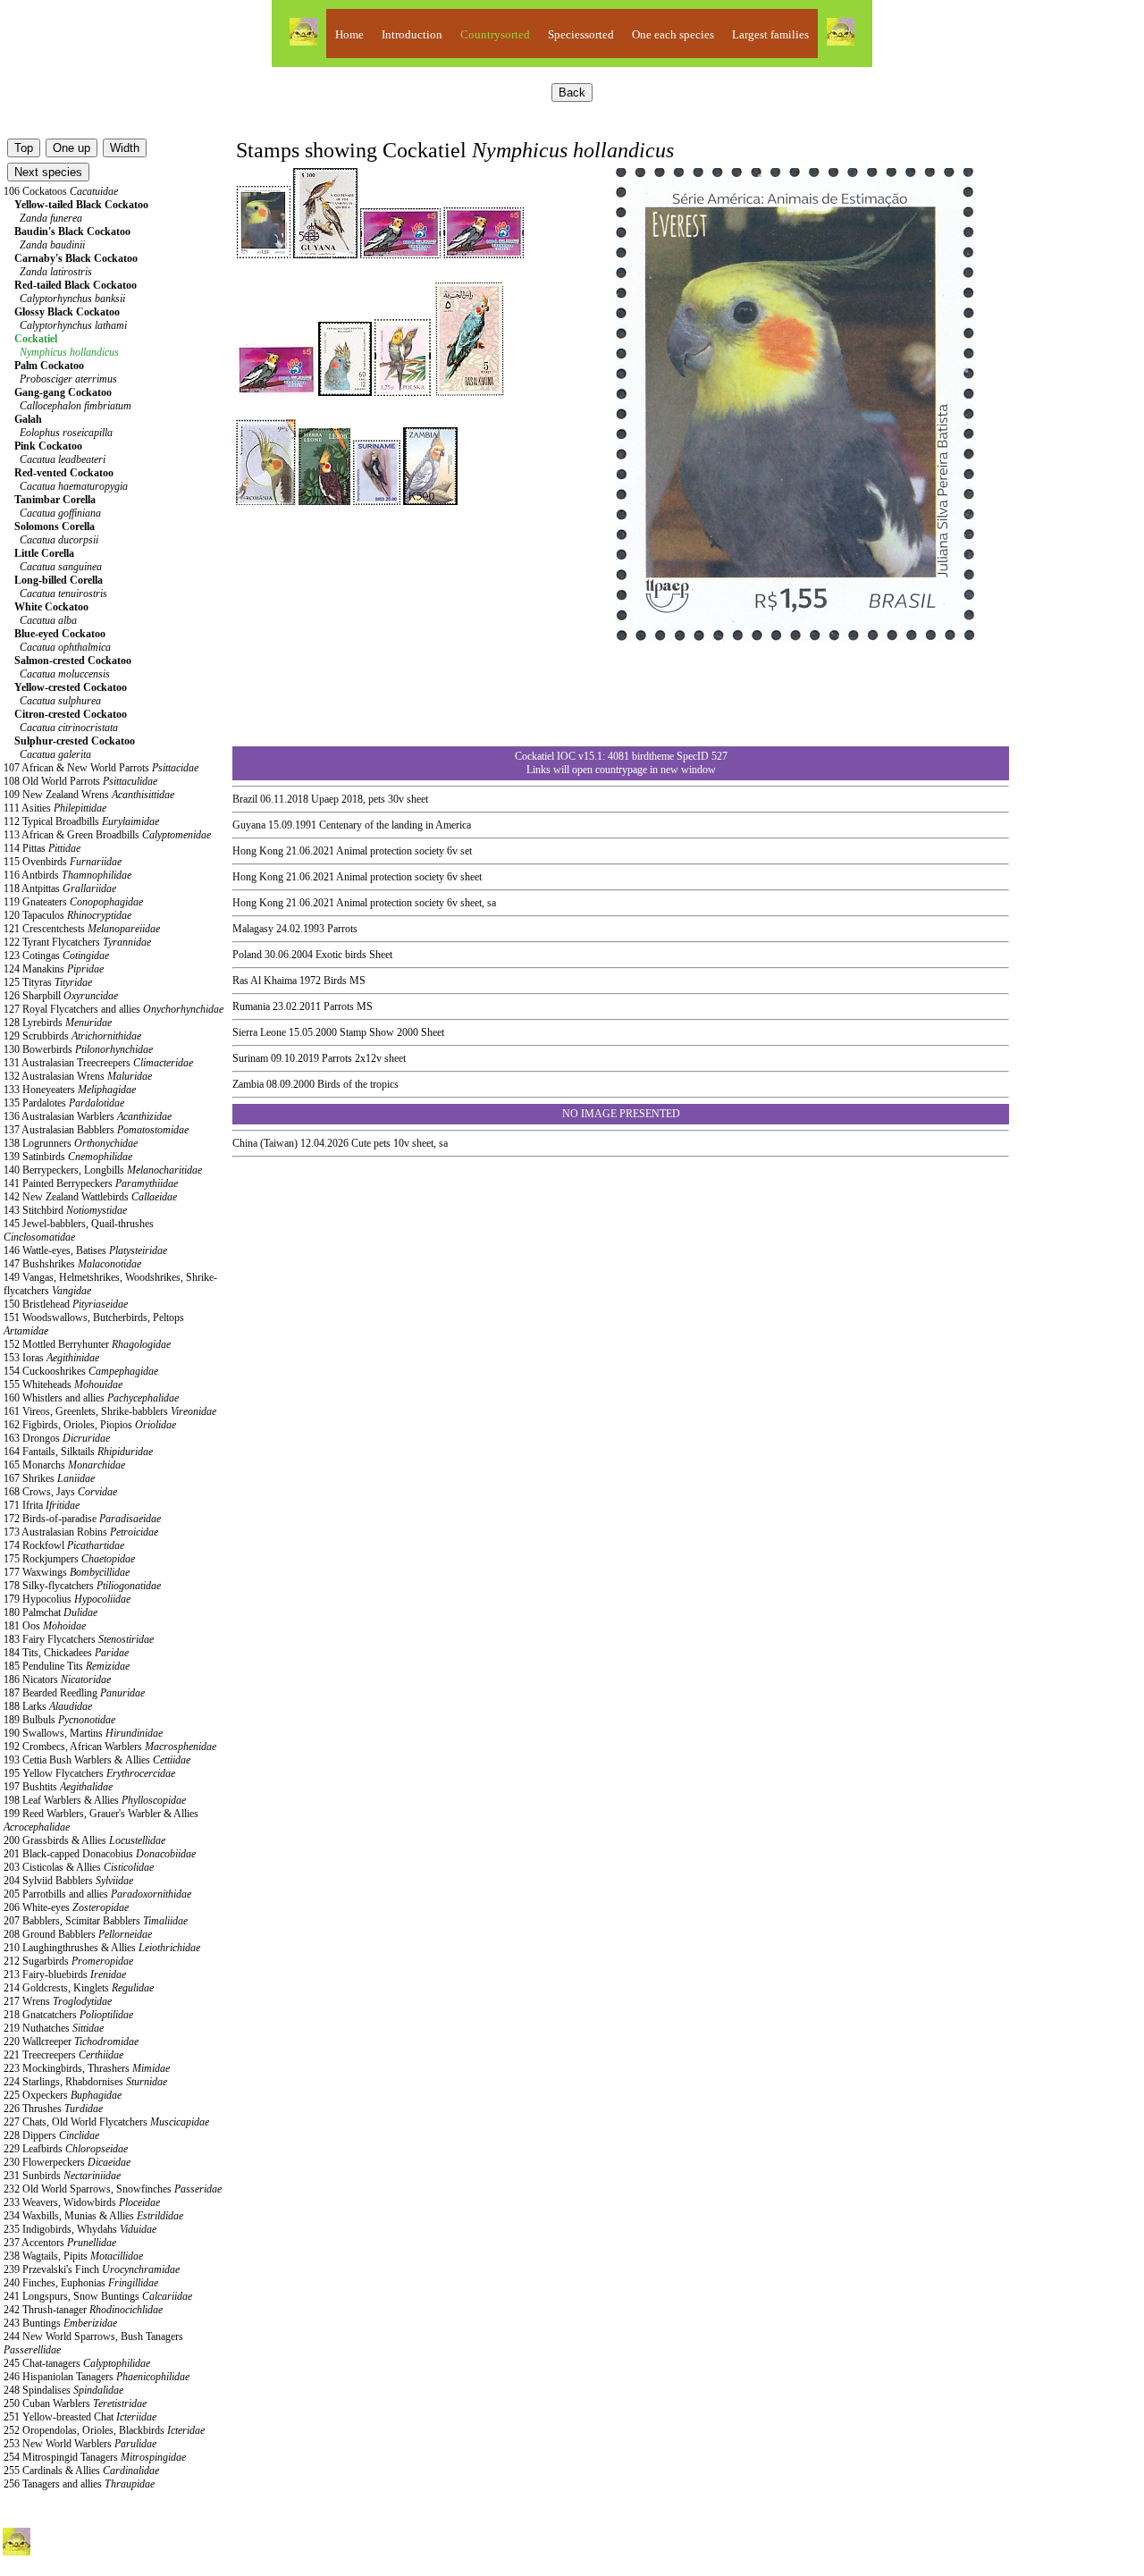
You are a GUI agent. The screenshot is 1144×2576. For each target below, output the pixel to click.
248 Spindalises (63, 2390)
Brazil (245, 799)
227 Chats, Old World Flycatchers (106, 2122)
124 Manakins (54, 969)
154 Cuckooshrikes (81, 1371)
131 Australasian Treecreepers (98, 1063)
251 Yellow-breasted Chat (80, 2417)
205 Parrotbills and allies (97, 1894)
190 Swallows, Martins (83, 1733)
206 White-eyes (66, 1907)
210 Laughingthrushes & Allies (102, 1948)
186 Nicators (57, 1679)
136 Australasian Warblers (88, 1116)
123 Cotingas (56, 955)
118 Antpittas (60, 888)
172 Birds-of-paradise (82, 1519)
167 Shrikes (49, 1478)
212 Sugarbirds (68, 1961)
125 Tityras (48, 982)
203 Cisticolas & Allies (79, 1867)
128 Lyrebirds (58, 1023)
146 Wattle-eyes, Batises (85, 1250)
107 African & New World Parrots (101, 768)
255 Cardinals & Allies (81, 2471)
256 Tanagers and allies (79, 2484)
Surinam (250, 1058)
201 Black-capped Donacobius (100, 1854)
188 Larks (48, 1706)
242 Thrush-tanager (83, 2310)
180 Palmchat (50, 1612)
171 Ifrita (42, 1505)
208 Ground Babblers (78, 1934)
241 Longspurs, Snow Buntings (98, 2296)
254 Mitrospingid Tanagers (95, 2457)
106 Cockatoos (61, 191)
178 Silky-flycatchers (82, 1586)
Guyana (249, 825)
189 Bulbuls (59, 1720)
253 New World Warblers (80, 2444)
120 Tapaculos (67, 915)
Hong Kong (258, 851)
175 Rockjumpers (69, 1559)
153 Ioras (51, 1358)
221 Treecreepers (63, 2055)
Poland (247, 955)
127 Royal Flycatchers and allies (114, 1009)
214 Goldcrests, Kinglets (79, 1988)
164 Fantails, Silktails (78, 1452)
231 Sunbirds (62, 2176)
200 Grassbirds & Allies (84, 1840)
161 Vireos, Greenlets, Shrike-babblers (110, 1411)
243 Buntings (60, 2323)
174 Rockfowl (64, 1545)
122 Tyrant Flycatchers (77, 942)
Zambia (248, 1084)
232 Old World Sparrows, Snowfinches (113, 2189)
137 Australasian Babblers (96, 1130)
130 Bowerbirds (78, 1049)
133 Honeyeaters (70, 1090)
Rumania (251, 1006)
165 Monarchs (64, 1465)
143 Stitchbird (65, 1210)
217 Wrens (58, 2001)
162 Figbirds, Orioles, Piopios (90, 1425)
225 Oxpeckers (63, 2095)
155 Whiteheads (63, 1385)
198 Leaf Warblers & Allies (95, 1800)
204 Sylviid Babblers (68, 1881)
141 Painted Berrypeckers (91, 1183)
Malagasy (253, 929)
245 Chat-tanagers (77, 2363)
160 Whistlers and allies (91, 1398)
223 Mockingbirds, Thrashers (87, 2068)
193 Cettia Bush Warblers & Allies (97, 1760)
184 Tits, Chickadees (66, 1653)
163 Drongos (57, 1438)
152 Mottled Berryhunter (87, 1344)
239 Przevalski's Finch (92, 2269)
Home (349, 34)
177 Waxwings (67, 1572)
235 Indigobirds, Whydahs (80, 2229)
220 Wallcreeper (71, 2041)
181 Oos (45, 1626)
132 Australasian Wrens (78, 1076)
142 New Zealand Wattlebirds (90, 1197)
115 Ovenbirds (63, 862)
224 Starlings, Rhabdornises (85, 2082)
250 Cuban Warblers (75, 2403)
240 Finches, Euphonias (81, 2283)
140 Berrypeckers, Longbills (103, 1170)
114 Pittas (42, 848)
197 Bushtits (58, 1787)
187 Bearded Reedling (74, 1693)
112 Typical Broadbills (81, 821)
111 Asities (55, 808)
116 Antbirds (67, 875)
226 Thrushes (53, 2109)
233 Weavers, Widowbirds (82, 2202)
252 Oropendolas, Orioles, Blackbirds (104, 2430)
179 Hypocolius (67, 1599)
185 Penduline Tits (67, 1666)
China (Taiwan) (265, 1143)
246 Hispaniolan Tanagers (97, 2377)
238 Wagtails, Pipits (73, 2256)
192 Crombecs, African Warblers (110, 1747)
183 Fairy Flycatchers (79, 1639)
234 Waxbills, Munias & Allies (93, 2216)
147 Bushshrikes (72, 1264)
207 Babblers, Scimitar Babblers (96, 1921)
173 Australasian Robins (81, 1532)
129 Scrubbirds (72, 1036)
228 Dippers (51, 2135)
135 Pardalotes (64, 1103)
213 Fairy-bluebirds (65, 1974)
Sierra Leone (259, 1032)
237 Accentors (60, 2243)
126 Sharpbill (61, 996)
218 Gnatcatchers (68, 2015)
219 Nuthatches (54, 2028)
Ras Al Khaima (265, 981)
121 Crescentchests (82, 929)
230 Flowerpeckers (67, 2162)
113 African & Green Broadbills (107, 835)
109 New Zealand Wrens (89, 795)
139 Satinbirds (68, 1157)
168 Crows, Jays (60, 1492)
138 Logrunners (71, 1143)
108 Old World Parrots (80, 781)
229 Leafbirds (66, 2149)
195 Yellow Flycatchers (89, 1773)
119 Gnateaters (73, 902)
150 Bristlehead (66, 1304)
